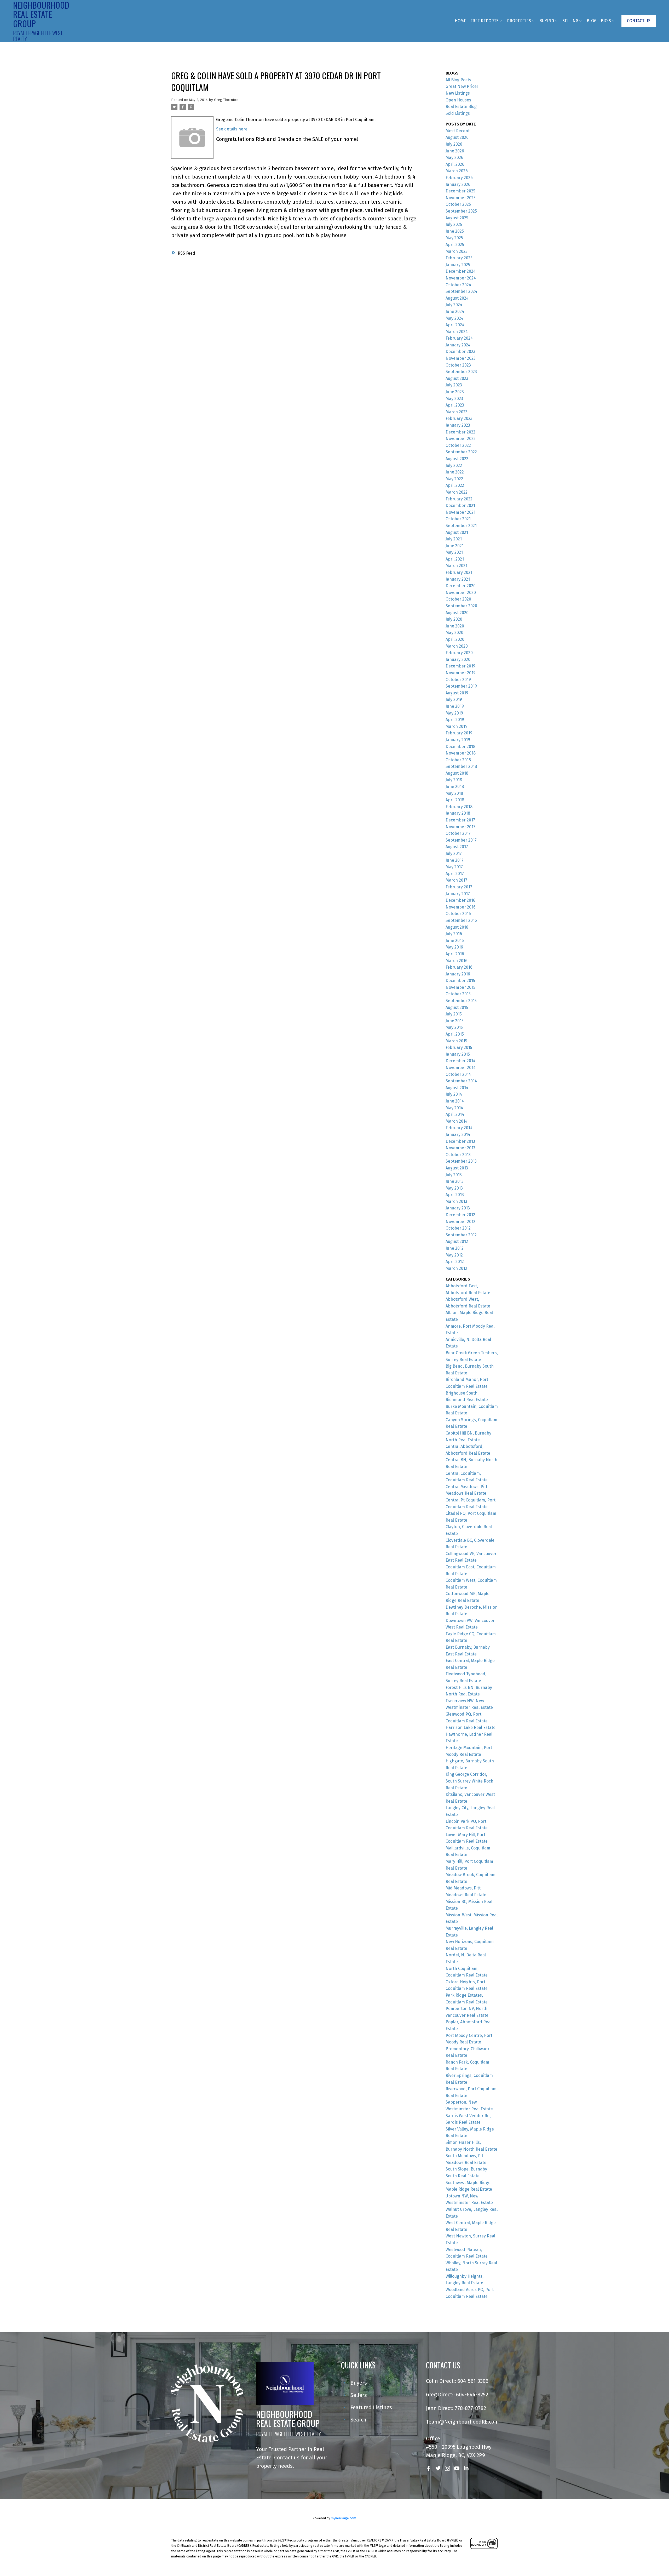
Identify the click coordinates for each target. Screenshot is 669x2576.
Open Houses (458, 100)
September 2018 (461, 766)
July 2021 (454, 539)
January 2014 (458, 1135)
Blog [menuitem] (592, 21)
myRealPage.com (344, 2518)
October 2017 (458, 833)
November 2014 (461, 1068)
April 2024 (455, 325)
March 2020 (457, 646)
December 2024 (461, 271)
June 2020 (455, 626)
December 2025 (460, 191)
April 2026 (455, 164)
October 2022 (458, 445)
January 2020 (458, 659)
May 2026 (454, 158)
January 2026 (458, 184)
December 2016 (460, 900)
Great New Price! (462, 86)
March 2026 (457, 171)
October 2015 (458, 994)
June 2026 (455, 151)
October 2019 (458, 680)
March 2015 (456, 1041)
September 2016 (461, 920)
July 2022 (454, 465)
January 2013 (458, 1208)
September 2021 (461, 526)
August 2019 (457, 693)
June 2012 (455, 1248)
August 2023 (457, 378)
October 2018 (458, 760)
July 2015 (454, 1014)
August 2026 (457, 137)
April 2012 (455, 1262)
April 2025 (455, 245)
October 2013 (458, 1155)
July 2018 (454, 780)
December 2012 (460, 1215)
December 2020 (461, 586)
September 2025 (461, 211)
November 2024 (461, 278)
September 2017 (461, 840)
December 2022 (460, 432)
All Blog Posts (458, 80)
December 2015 (460, 981)
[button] (639, 21)
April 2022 (455, 485)
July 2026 (454, 144)
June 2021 (455, 546)
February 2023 (459, 418)
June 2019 (455, 706)
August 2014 (457, 1088)
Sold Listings (458, 113)
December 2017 (460, 820)
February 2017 (459, 887)
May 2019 (454, 713)
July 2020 (454, 619)
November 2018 (461, 753)
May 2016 (454, 947)
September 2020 (461, 606)
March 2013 (456, 1201)
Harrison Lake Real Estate (471, 1727)
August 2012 (457, 1241)
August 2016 (457, 927)
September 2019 (461, 686)
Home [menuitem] (460, 21)
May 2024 (454, 318)
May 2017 (454, 867)
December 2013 (460, 1141)
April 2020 (455, 639)
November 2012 (460, 1222)
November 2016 (461, 907)
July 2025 (454, 224)
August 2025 (457, 218)
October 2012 (458, 1228)
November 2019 (461, 673)
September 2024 (461, 291)
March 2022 (457, 492)
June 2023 (455, 392)
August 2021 (457, 532)
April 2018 (455, 800)
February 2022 (459, 499)
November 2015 (460, 987)
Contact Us (639, 21)
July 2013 (454, 1175)
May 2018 (454, 793)
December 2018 (460, 747)
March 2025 (457, 251)
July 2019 (454, 699)
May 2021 (454, 552)
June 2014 (455, 1101)
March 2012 (456, 1268)
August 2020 (457, 613)
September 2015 (461, 1001)
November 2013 (460, 1148)
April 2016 (455, 954)
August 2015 (457, 1007)
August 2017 (457, 847)
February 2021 (459, 572)
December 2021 (460, 506)
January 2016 (458, 974)
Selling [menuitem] (570, 21)
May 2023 (454, 399)
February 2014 (459, 1128)
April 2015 (455, 1034)
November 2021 (460, 512)
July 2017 (454, 853)
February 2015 (459, 1047)
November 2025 (461, 198)
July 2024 (454, 305)
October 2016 (458, 914)
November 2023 (461, 358)
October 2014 (458, 1074)
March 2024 (457, 332)
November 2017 (460, 827)
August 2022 (457, 459)
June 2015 (455, 1021)
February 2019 (459, 733)
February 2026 (459, 178)
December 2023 (460, 352)
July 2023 (454, 385)
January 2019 (458, 740)
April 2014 (455, 1114)
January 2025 (458, 265)
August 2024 (457, 298)
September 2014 (461, 1081)
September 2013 (461, 1161)
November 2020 (461, 593)
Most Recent (458, 131)
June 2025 (455, 231)
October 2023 (458, 365)
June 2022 (455, 472)
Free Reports (485, 21)
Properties (519, 21)
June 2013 (455, 1181)
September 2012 (461, 1235)
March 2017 (456, 880)
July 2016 (454, 934)
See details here (232, 129)
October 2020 (458, 599)
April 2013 (455, 1195)
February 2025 (459, 258)
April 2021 (455, 559)
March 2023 (457, 412)
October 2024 (458, 285)
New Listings (458, 93)
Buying (547, 21)
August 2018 (457, 773)
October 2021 (458, 519)
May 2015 (454, 1027)
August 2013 (457, 1168)
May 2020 (454, 633)
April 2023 (455, 405)
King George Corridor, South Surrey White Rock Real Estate (469, 1781)
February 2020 (459, 653)
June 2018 (455, 787)
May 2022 (454, 479)
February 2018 (459, 807)
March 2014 (457, 1121)
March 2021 (456, 566)
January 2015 (458, 1054)
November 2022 (461, 439)
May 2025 (454, 238)
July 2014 (454, 1094)
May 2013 (454, 1188)
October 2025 (458, 204)
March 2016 (457, 961)
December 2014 (460, 1061)
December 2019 (460, 666)
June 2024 (455, 312)
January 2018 (458, 813)
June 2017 (455, 860)
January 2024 (458, 345)
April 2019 (455, 720)
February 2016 (459, 967)
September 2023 (461, 372)
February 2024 (459, 338)
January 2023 (458, 425)
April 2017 (455, 874)
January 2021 (458, 579)
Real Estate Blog (461, 107)
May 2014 (454, 1108)
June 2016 (455, 941)
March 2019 (457, 726)
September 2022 (461, 452)
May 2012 (454, 1255)
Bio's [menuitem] (606, 21)
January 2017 (458, 894)
